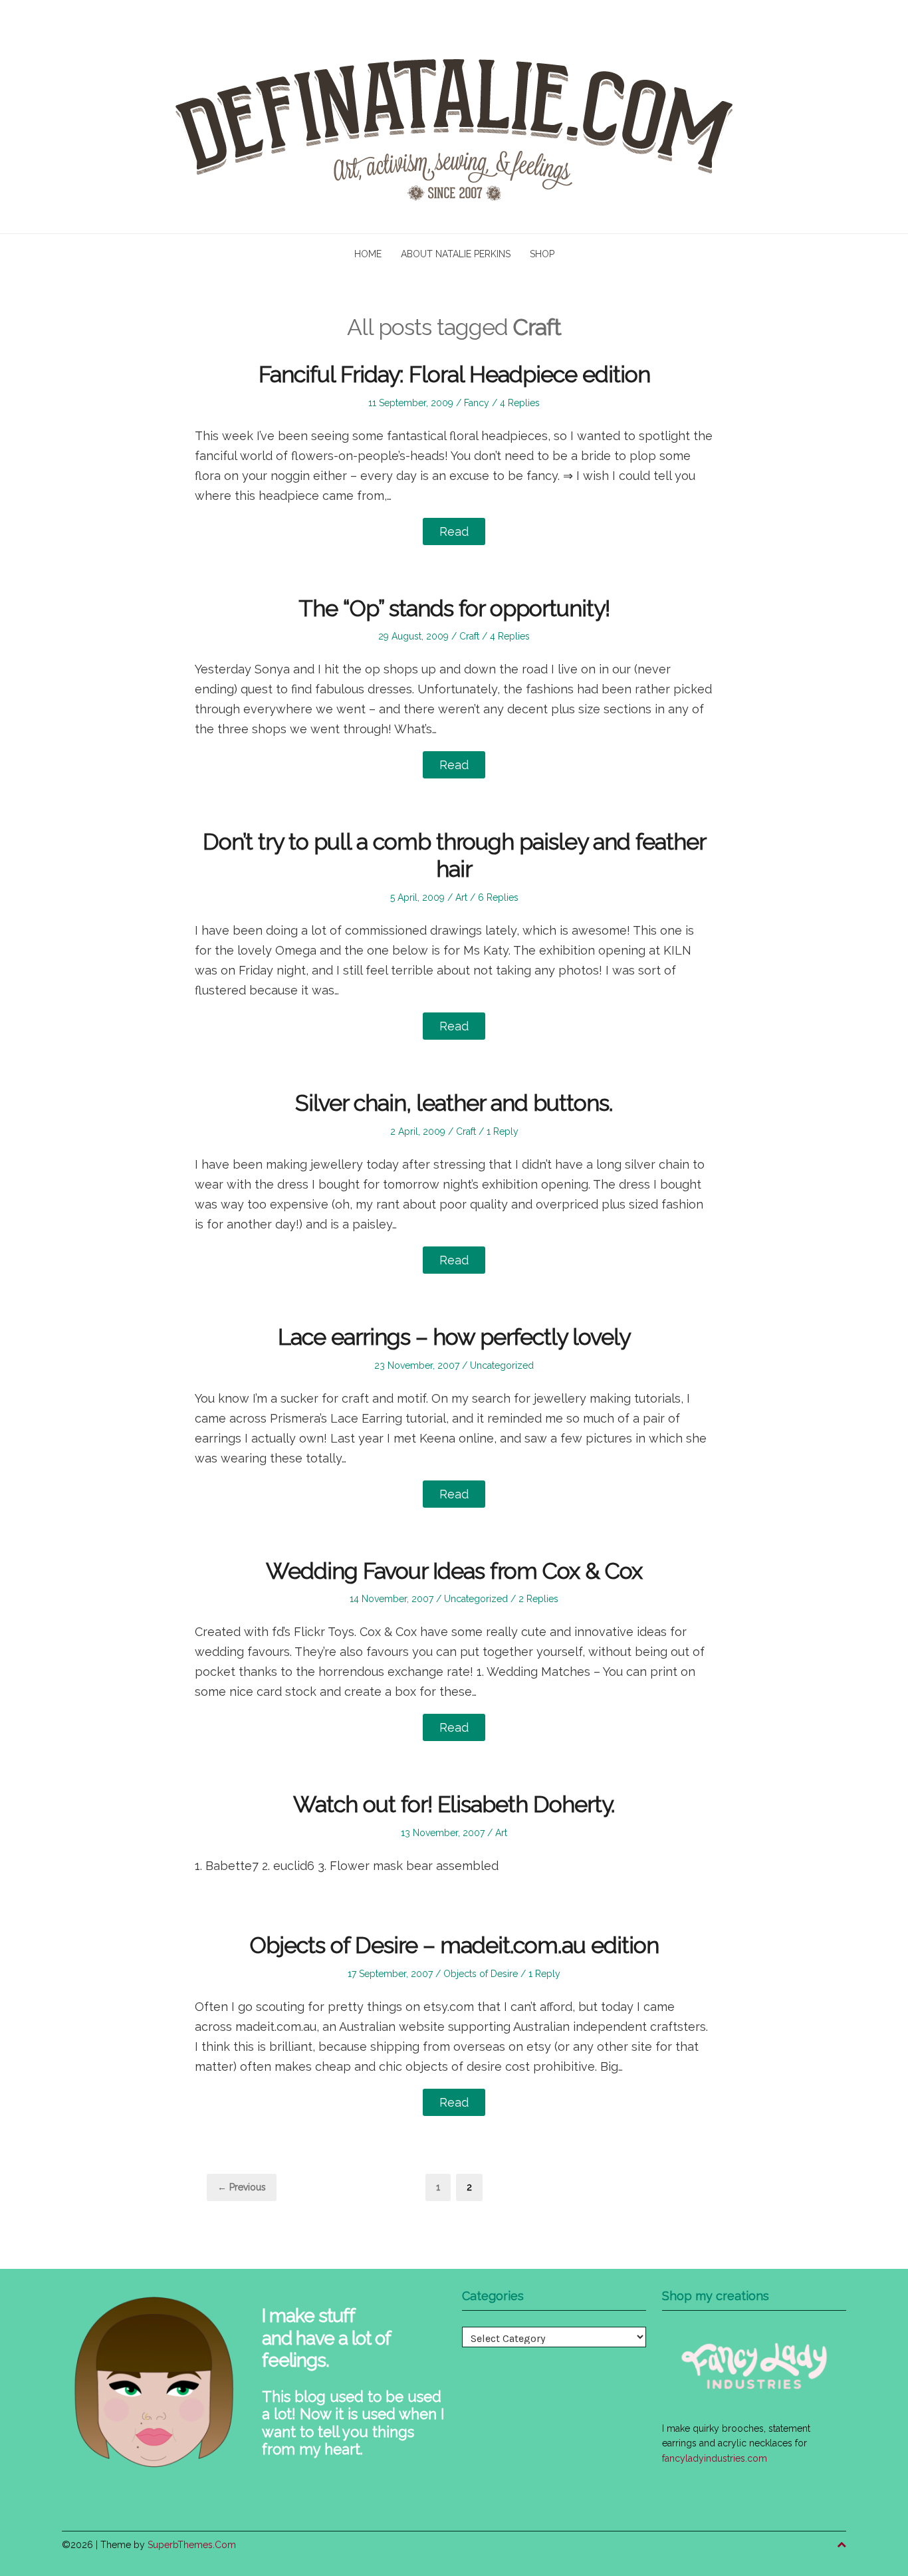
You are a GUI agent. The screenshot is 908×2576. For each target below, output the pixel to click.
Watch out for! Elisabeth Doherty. (454, 1804)
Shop (542, 254)
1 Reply (503, 1131)
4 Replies (520, 403)
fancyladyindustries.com (715, 2458)
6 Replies (498, 897)
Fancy (477, 403)
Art (461, 897)
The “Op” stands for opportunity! (454, 608)
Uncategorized (502, 1365)
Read (454, 531)
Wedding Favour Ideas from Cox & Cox (454, 1571)
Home (368, 254)
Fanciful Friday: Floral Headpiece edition (454, 374)
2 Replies (538, 1599)
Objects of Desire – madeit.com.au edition (454, 1945)
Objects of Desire (481, 1974)
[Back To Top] (842, 2545)
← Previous (242, 2187)
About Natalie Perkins (456, 254)
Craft (469, 636)
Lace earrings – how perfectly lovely (454, 1337)
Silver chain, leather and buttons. (454, 1103)
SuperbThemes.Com (192, 2545)
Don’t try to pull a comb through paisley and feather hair (454, 855)
